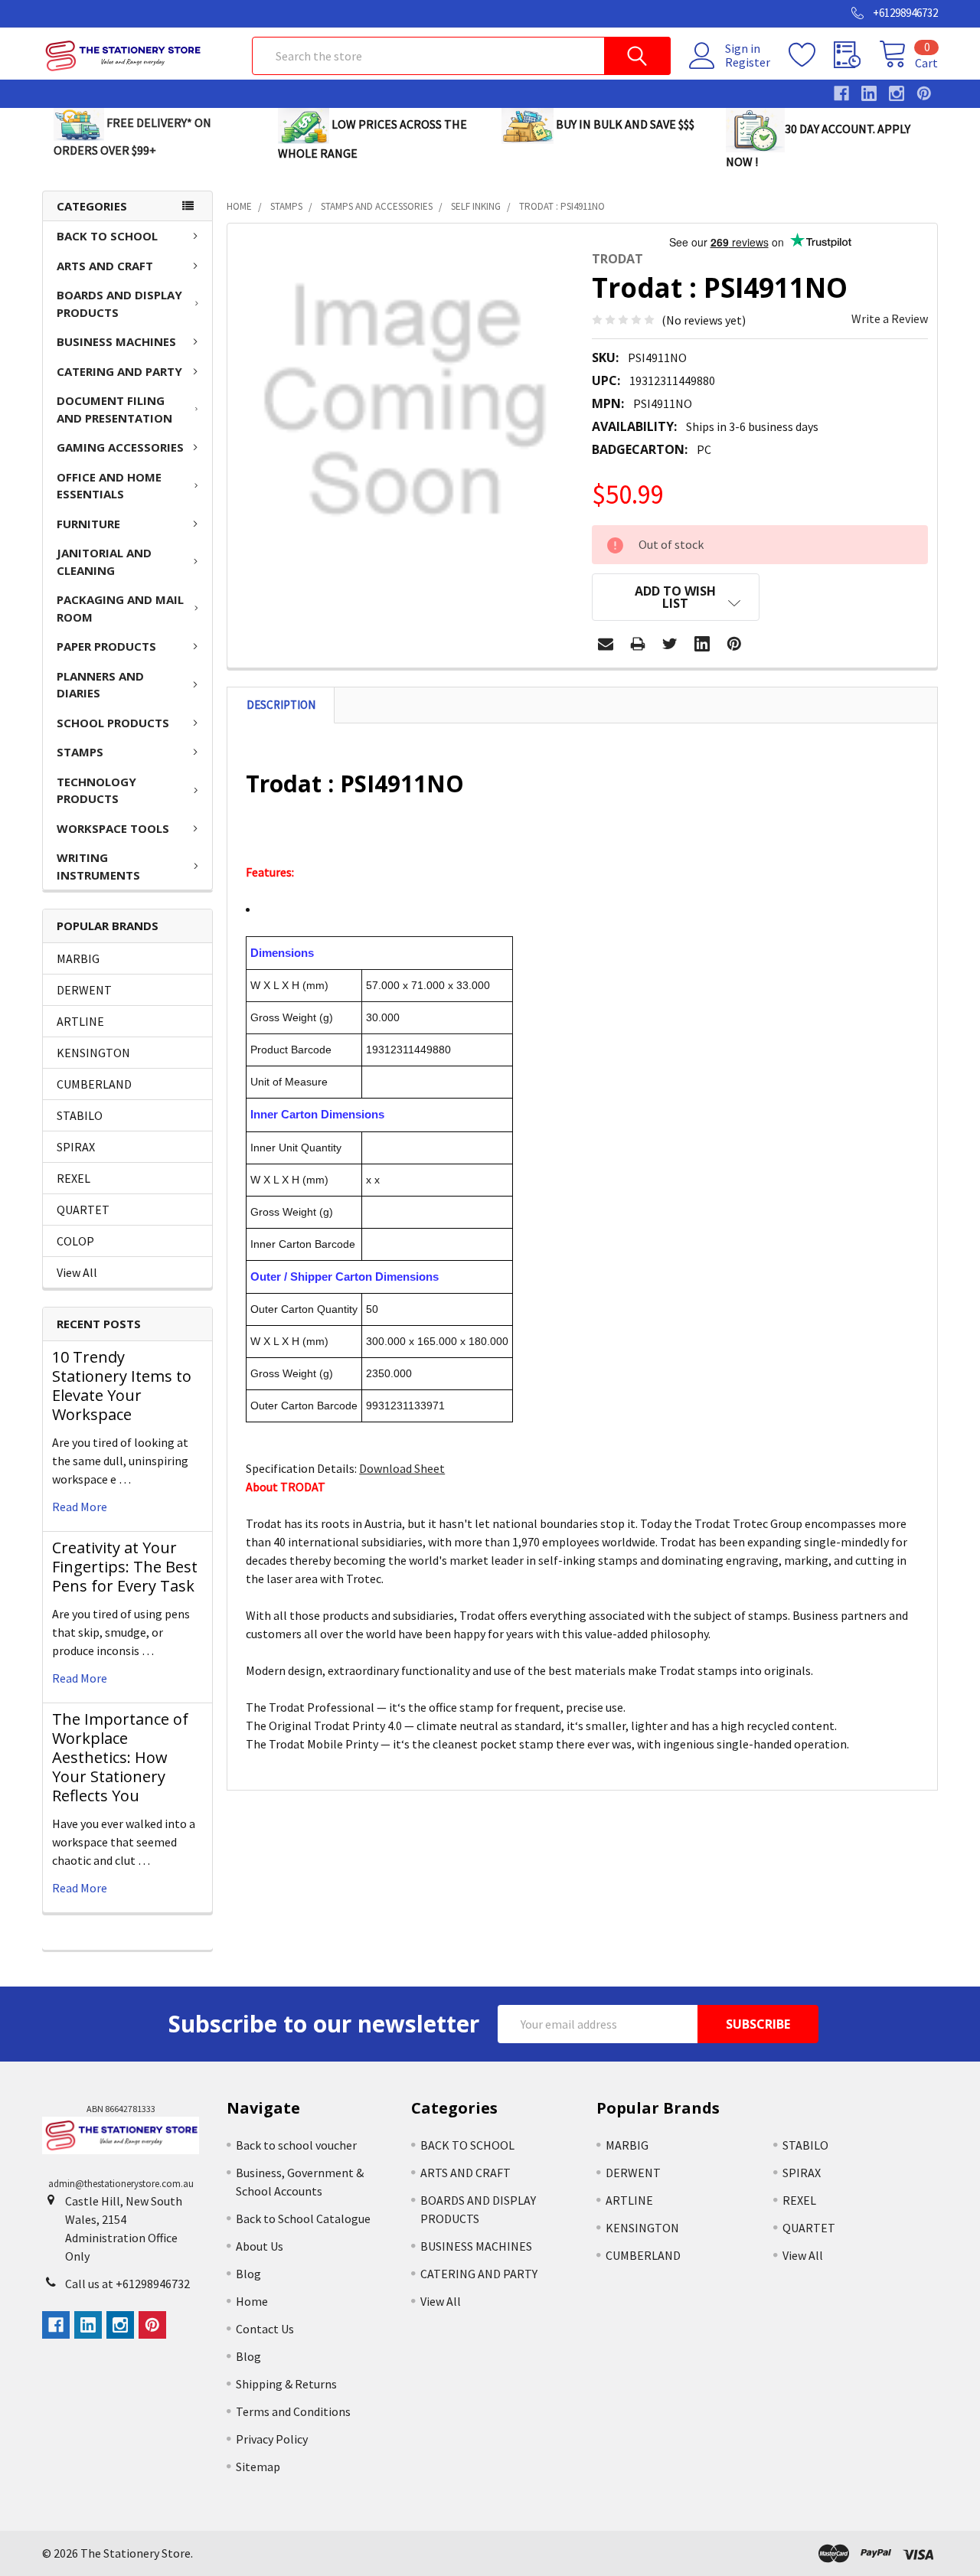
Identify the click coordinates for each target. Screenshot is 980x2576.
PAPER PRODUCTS (106, 646)
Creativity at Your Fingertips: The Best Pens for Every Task (125, 1567)
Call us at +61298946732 (127, 2284)
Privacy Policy (272, 2439)
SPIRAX (76, 1147)
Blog (248, 2274)
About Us (260, 2246)
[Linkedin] (702, 644)
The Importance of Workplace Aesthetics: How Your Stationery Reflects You (120, 1757)
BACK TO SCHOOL (107, 236)
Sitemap (258, 2467)
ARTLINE (80, 1021)
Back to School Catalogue (303, 2218)
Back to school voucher (296, 2145)
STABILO (80, 1115)
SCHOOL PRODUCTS (113, 723)
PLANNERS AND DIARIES (100, 685)
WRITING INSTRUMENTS (98, 866)
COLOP (75, 1241)
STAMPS (80, 752)
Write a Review (890, 318)
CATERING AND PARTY (119, 371)
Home (252, 2301)
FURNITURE (88, 524)
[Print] (638, 644)
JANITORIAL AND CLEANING (104, 562)
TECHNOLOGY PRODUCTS (96, 790)
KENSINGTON (93, 1053)
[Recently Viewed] (856, 55)
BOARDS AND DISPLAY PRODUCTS (119, 304)
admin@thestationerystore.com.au (121, 2184)
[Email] (606, 644)
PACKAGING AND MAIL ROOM (120, 608)
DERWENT (84, 990)
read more (80, 1507)
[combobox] (461, 56)
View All (77, 1272)
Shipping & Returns (286, 2384)
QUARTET (83, 1210)
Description (281, 705)
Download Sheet (402, 1468)
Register (748, 62)
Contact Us (265, 2329)
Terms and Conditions (293, 2411)
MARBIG (78, 958)
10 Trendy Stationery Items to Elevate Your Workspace (122, 1386)
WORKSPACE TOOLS (113, 828)
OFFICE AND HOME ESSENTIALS (109, 486)
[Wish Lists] (811, 55)
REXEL (73, 1178)
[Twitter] (670, 644)
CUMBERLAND (94, 1084)
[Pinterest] (734, 644)
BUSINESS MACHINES (116, 341)
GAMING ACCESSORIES (120, 447)
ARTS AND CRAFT (105, 266)
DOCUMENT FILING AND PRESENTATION (114, 409)
